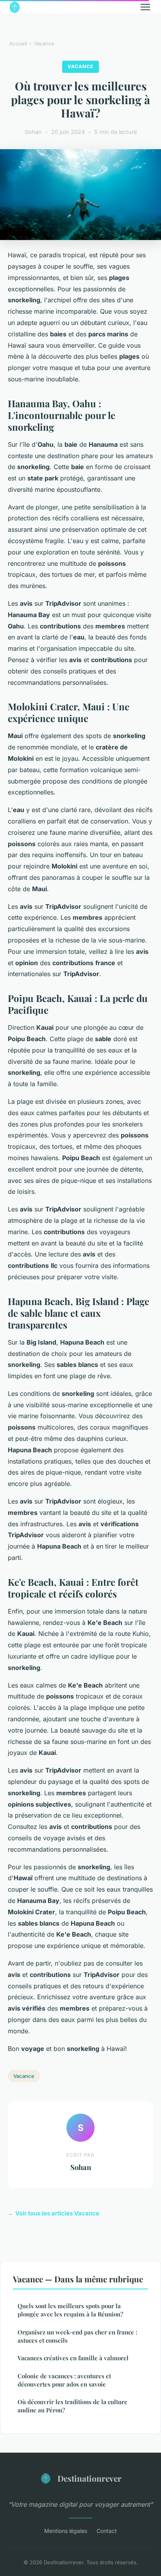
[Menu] (145, 7)
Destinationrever (89, 2478)
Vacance (44, 43)
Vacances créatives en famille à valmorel (73, 2358)
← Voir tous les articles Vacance (54, 2213)
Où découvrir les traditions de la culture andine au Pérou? (72, 2406)
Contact (107, 2531)
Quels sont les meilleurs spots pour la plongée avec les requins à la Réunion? (70, 2310)
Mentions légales (66, 2531)
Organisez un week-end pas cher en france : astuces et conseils (77, 2336)
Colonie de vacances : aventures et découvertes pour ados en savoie (64, 2380)
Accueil (18, 43)
